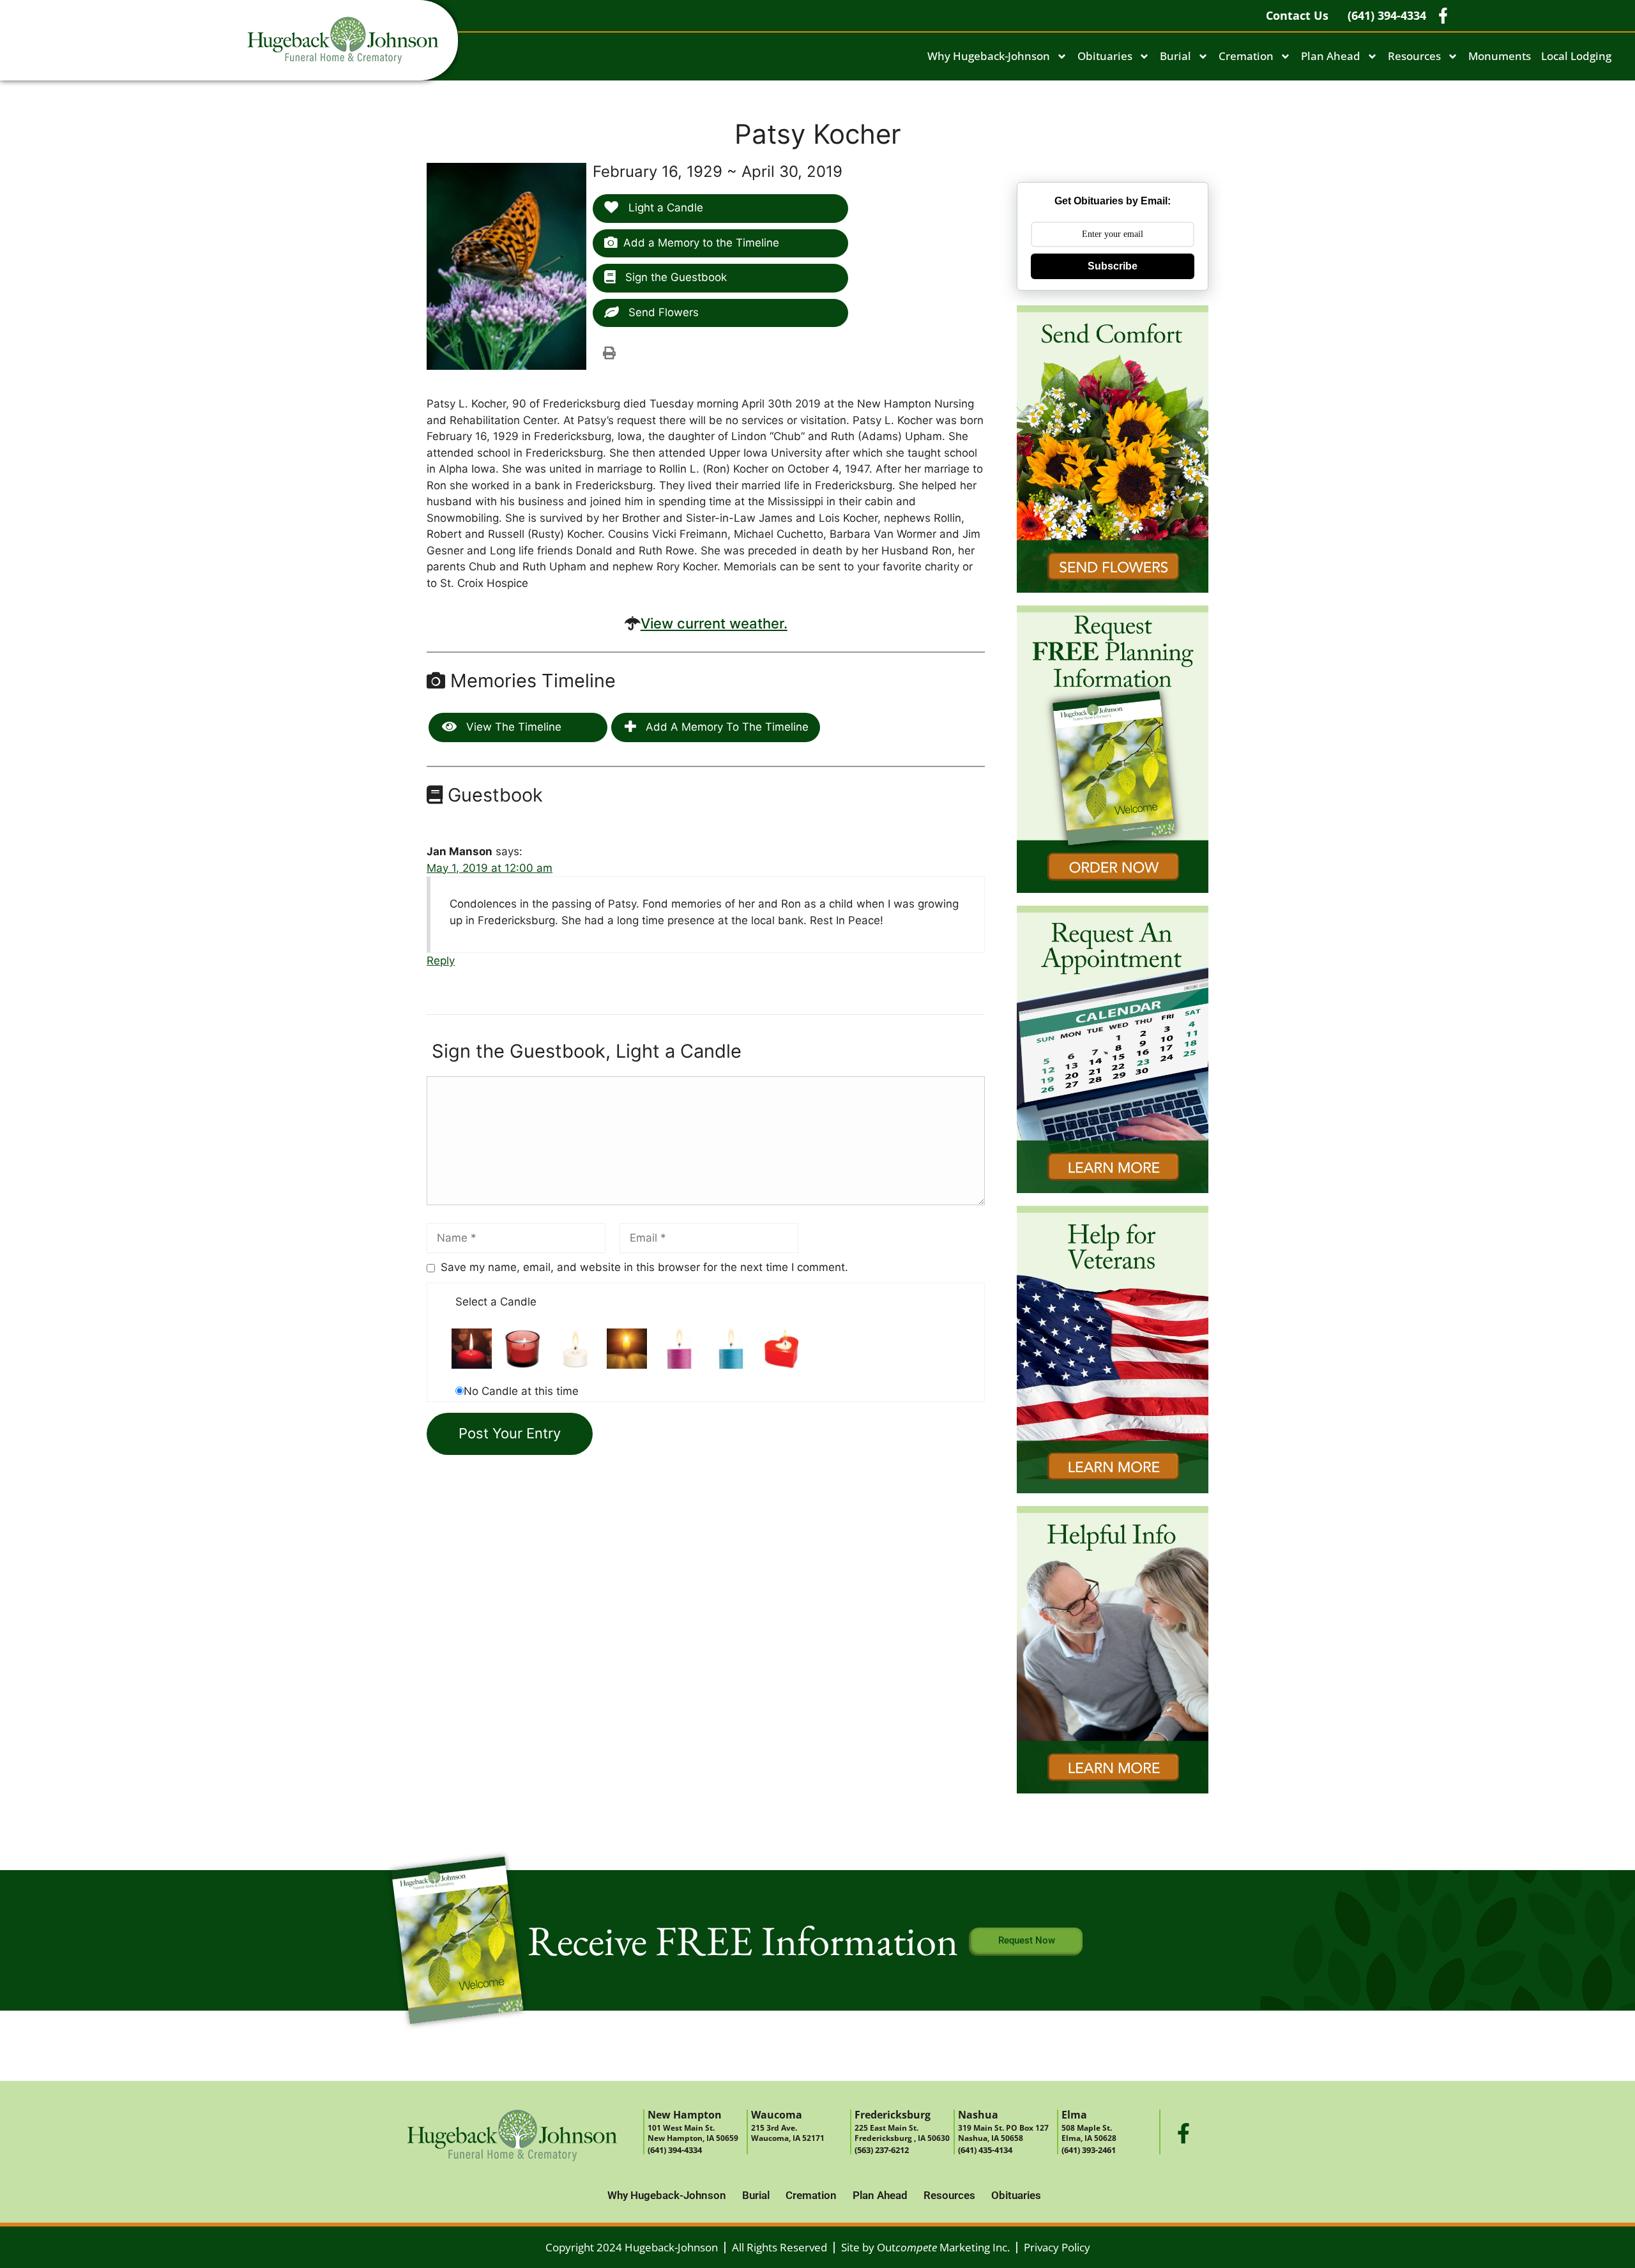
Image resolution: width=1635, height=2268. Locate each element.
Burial (1175, 56)
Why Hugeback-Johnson (989, 56)
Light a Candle (664, 208)
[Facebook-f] (1183, 2133)
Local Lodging (1576, 56)
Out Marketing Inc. (943, 2247)
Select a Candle (496, 1302)
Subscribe (1113, 266)
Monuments (1500, 56)
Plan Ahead (1331, 56)
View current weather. (714, 623)
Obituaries (1105, 56)
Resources (1414, 56)
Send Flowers (662, 312)
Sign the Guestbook (674, 277)
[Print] (609, 353)
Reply (441, 961)
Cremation (1246, 56)
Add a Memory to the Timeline (701, 243)
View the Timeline (512, 727)
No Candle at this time (521, 1391)
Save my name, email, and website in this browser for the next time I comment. (644, 1267)
